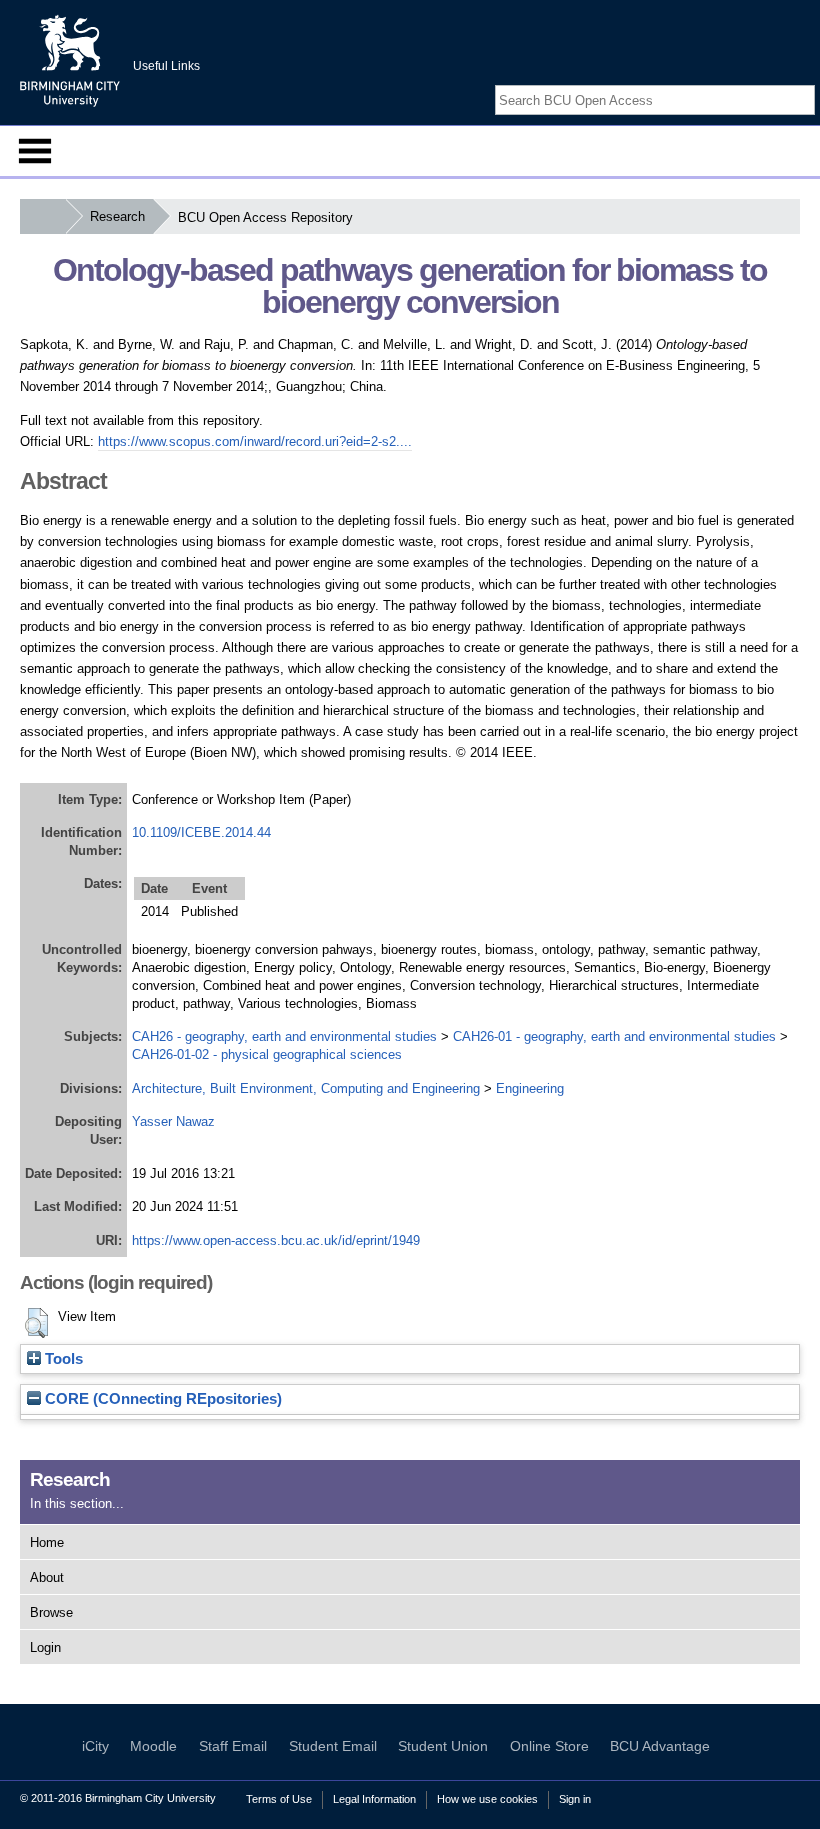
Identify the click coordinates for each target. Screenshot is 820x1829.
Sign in (575, 1799)
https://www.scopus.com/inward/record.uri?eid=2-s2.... (255, 441)
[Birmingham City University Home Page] (42, 216)
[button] (36, 1323)
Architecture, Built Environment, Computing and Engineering (306, 1088)
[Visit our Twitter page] (782, 82)
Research (117, 216)
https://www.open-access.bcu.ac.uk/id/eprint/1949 (276, 1240)
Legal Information (374, 1799)
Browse (51, 1612)
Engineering (530, 1088)
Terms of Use (279, 1799)
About (47, 1577)
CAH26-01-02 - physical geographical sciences (267, 1054)
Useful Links (166, 66)
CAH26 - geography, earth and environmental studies (284, 1036)
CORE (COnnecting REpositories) (161, 1399)
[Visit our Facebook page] (758, 82)
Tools (62, 1359)
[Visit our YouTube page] (805, 82)
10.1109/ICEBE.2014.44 (201, 832)
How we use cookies (487, 1799)
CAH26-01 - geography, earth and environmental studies (614, 1036)
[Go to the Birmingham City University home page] (70, 60)
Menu (35, 151)
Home (47, 1542)
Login (45, 1647)
